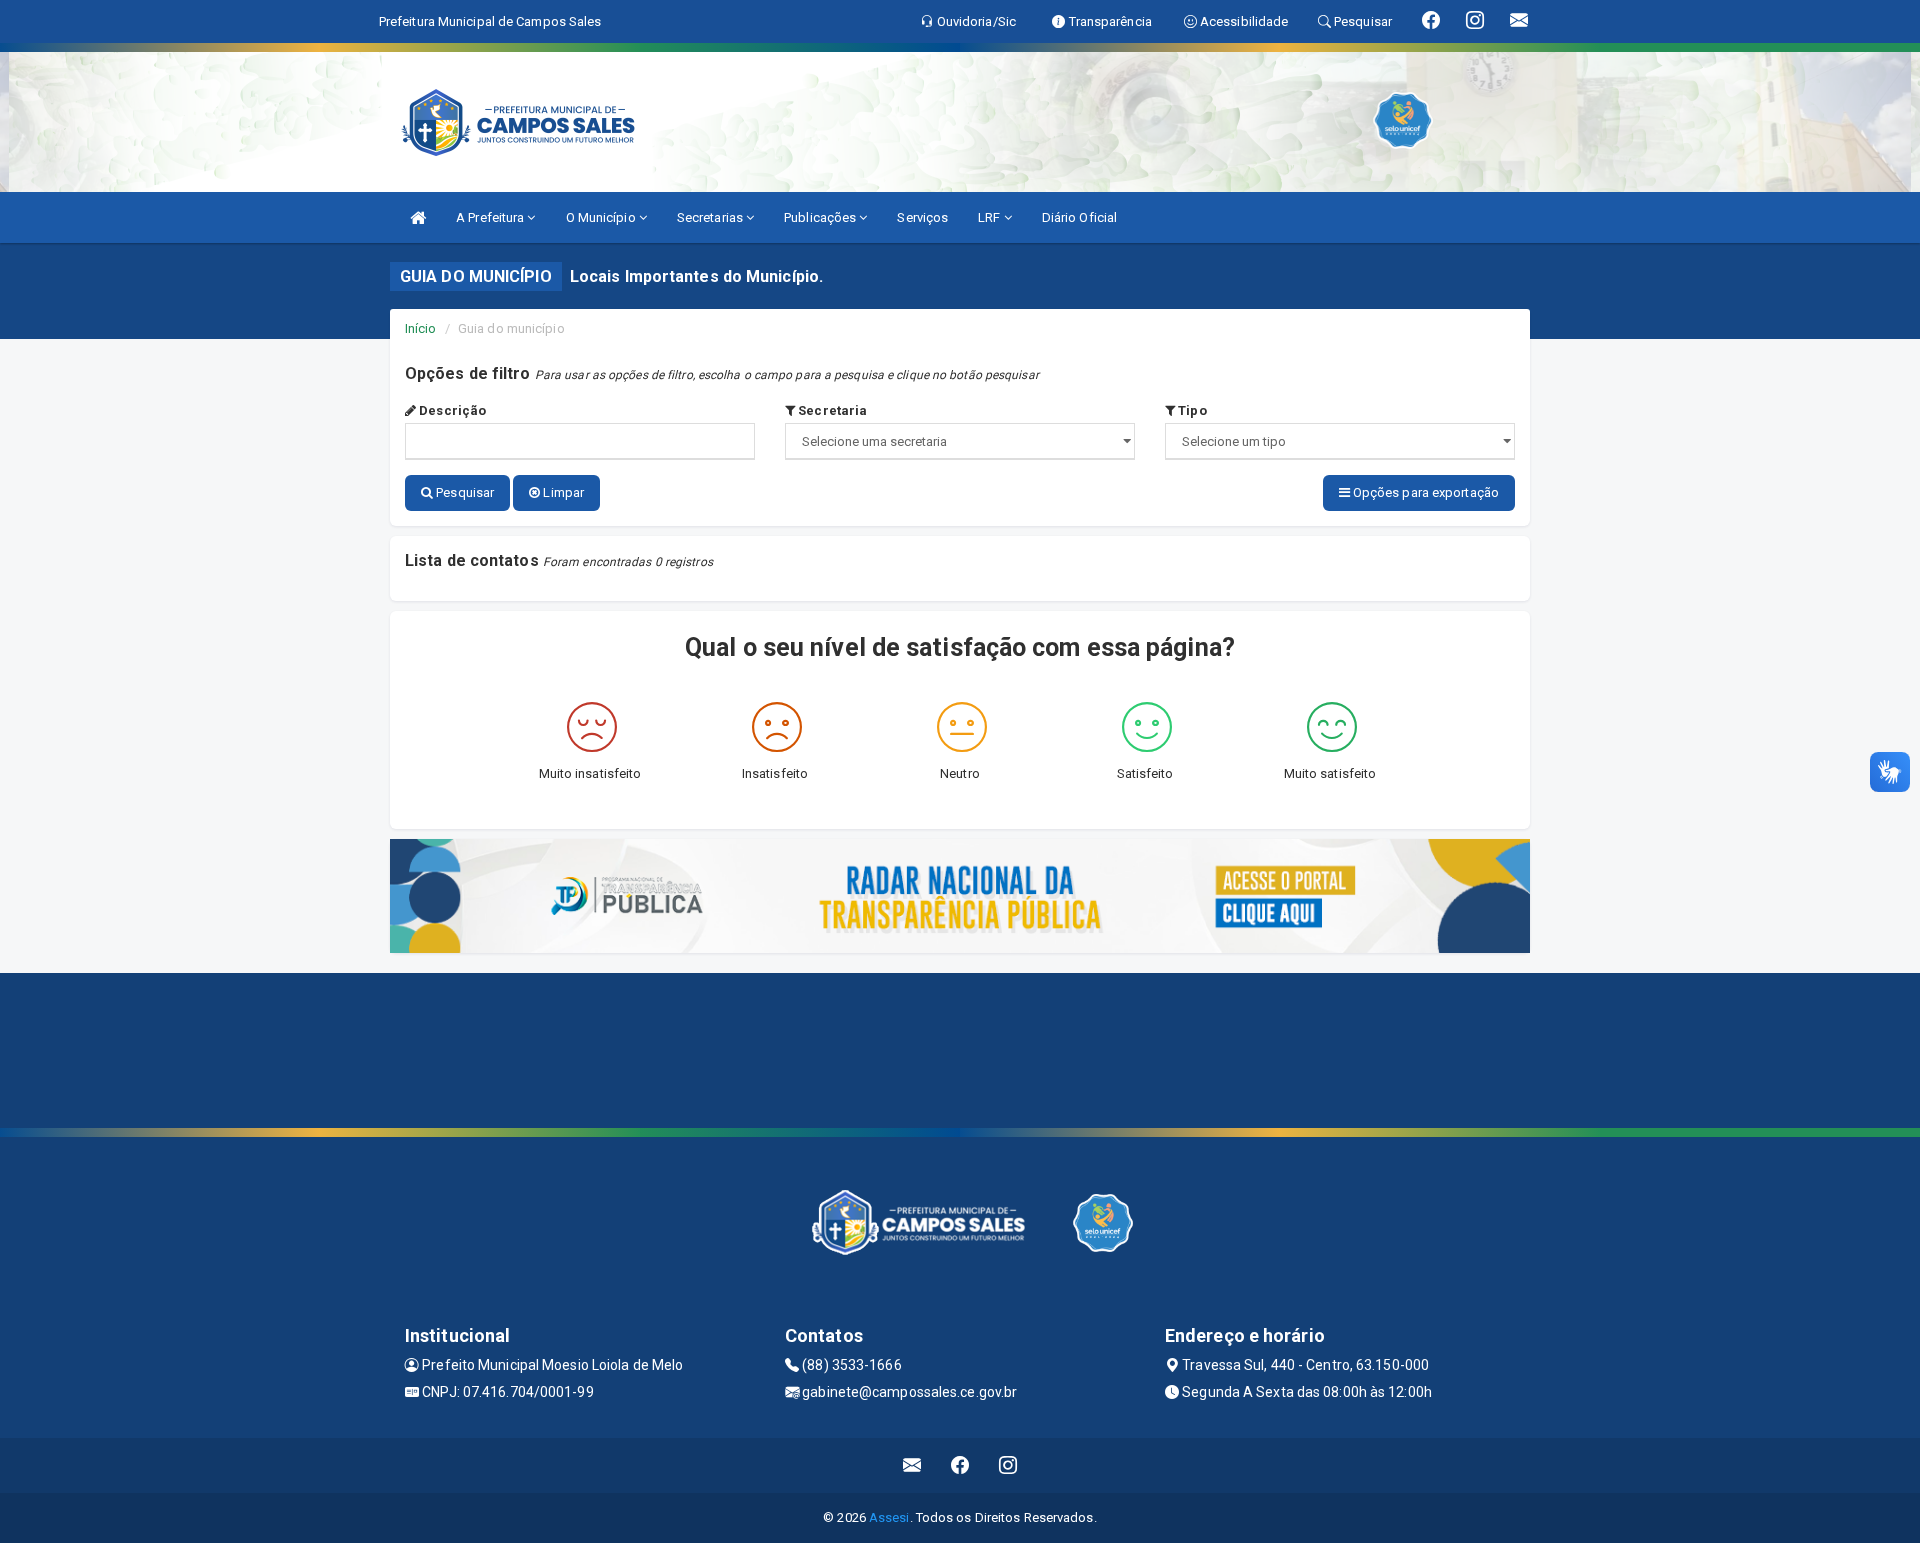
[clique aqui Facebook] (960, 1465)
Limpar (562, 492)
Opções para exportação (1424, 492)
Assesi (889, 1517)
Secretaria (831, 410)
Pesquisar (463, 492)
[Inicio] (418, 217)
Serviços (922, 217)
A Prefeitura (491, 217)
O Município (602, 217)
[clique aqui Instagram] (1008, 1465)
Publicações (821, 217)
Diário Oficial (1079, 217)
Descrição (451, 410)
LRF (990, 217)
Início (421, 328)
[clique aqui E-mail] (912, 1465)
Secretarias (711, 217)
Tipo (1191, 410)
